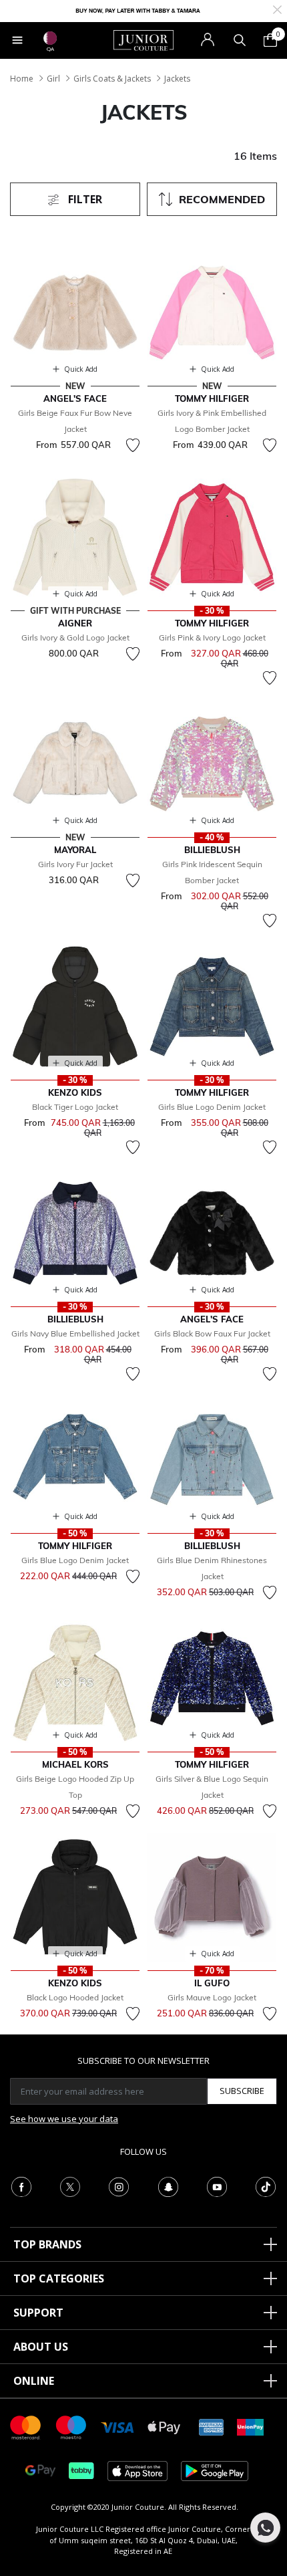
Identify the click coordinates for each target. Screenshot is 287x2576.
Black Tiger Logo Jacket (75, 1107)
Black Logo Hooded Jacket (75, 1997)
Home (22, 79)
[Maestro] (71, 2427)
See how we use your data (64, 2119)
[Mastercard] (26, 2427)
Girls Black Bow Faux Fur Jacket (212, 1333)
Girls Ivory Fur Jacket (75, 864)
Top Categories (59, 2278)
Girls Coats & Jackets (112, 79)
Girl (53, 79)
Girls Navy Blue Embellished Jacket (75, 1333)
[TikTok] (266, 2186)
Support (38, 2313)
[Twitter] (70, 2186)
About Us (41, 2347)
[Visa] (117, 2427)
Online (34, 2381)
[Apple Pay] (164, 2427)
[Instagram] (119, 2186)
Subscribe (242, 2091)
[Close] (277, 8)
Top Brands (47, 2244)
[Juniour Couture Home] (143, 39)
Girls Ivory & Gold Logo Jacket (75, 637)
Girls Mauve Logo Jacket (212, 1997)
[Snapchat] (168, 2186)
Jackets (177, 79)
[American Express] (212, 2427)
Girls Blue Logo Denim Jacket (212, 1107)
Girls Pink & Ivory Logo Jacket (212, 637)
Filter (84, 199)
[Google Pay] (40, 2470)
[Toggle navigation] (17, 40)
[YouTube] (217, 2186)
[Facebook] (21, 2186)
